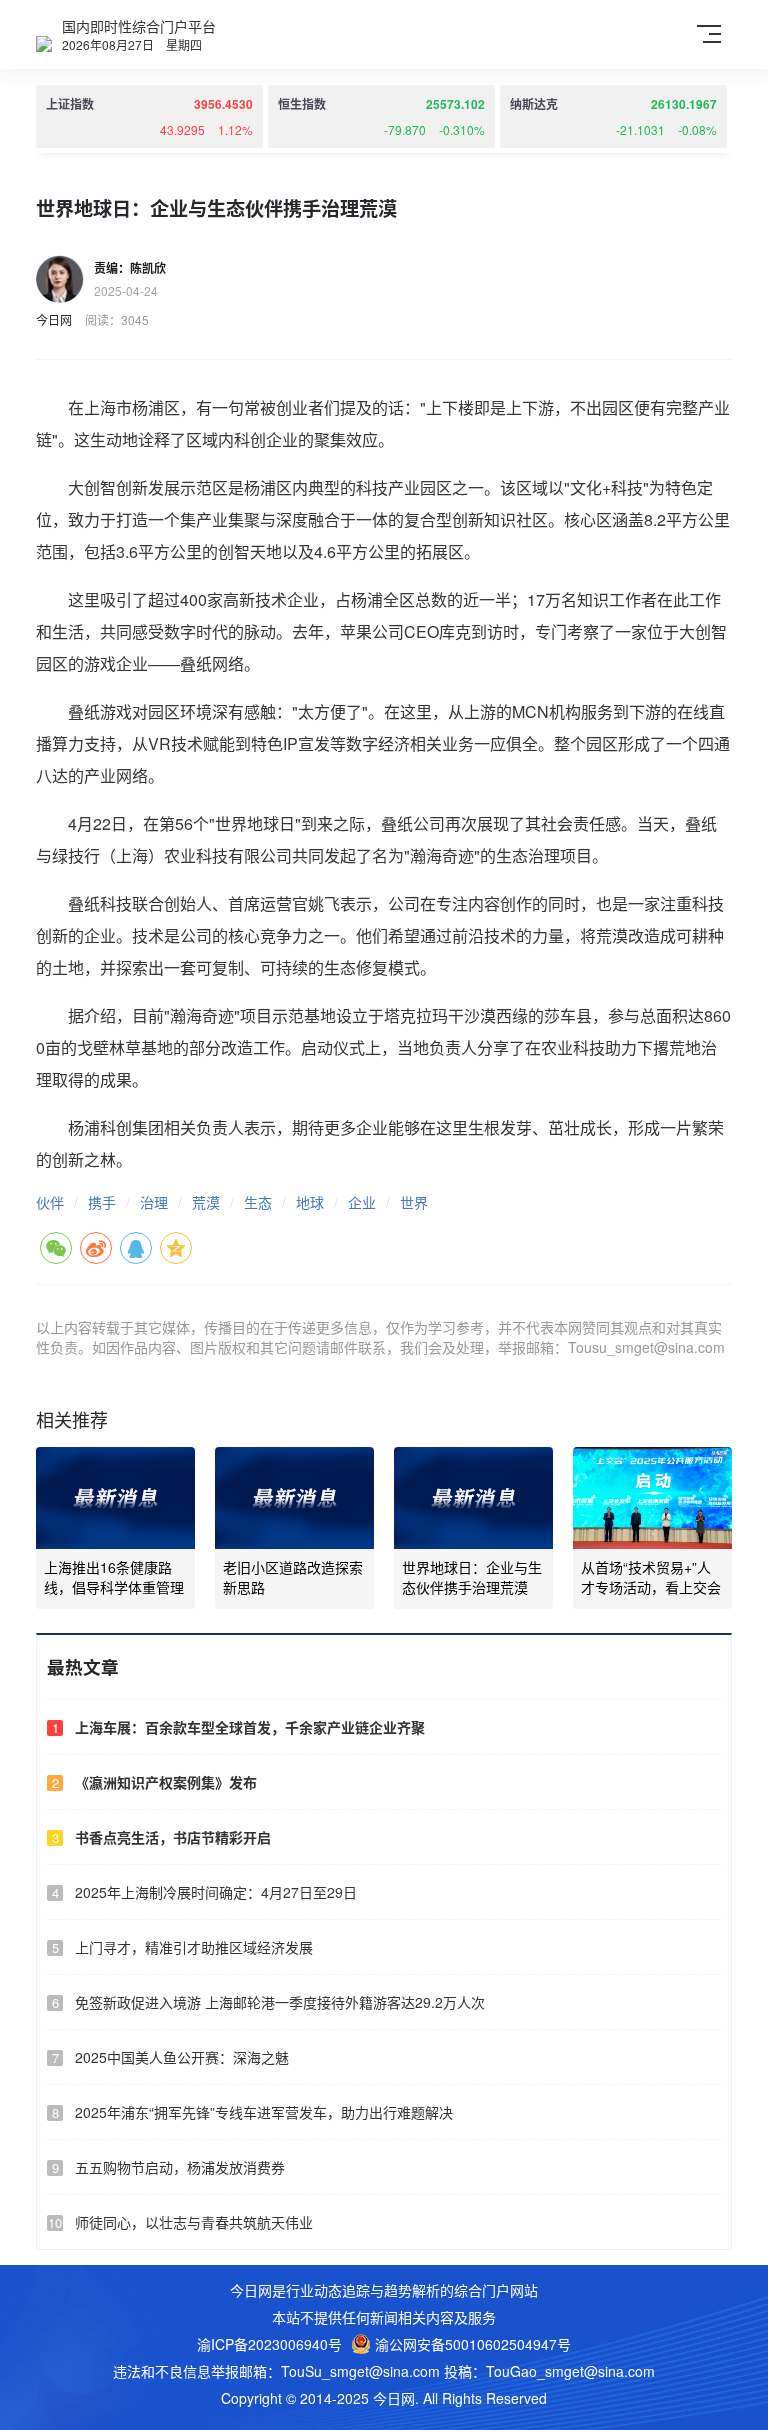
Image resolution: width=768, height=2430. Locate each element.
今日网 (54, 319)
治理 (154, 1202)
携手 (102, 1202)
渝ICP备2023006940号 (269, 2344)
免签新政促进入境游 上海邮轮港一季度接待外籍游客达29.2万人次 (280, 2002)
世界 (414, 1202)
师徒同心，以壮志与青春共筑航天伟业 (194, 2222)
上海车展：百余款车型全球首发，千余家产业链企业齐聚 (250, 1727)
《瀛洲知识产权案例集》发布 (166, 1782)
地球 (310, 1202)
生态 (258, 1202)
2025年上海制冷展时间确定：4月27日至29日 (216, 1892)
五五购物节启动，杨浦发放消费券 (180, 2167)
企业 (362, 1202)
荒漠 (206, 1202)
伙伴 (50, 1202)
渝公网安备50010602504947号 (471, 2344)
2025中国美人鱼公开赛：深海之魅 (182, 2057)
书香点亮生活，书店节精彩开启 (173, 1837)
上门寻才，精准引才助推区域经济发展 (194, 1947)
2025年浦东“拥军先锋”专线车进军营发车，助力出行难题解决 (264, 2112)
